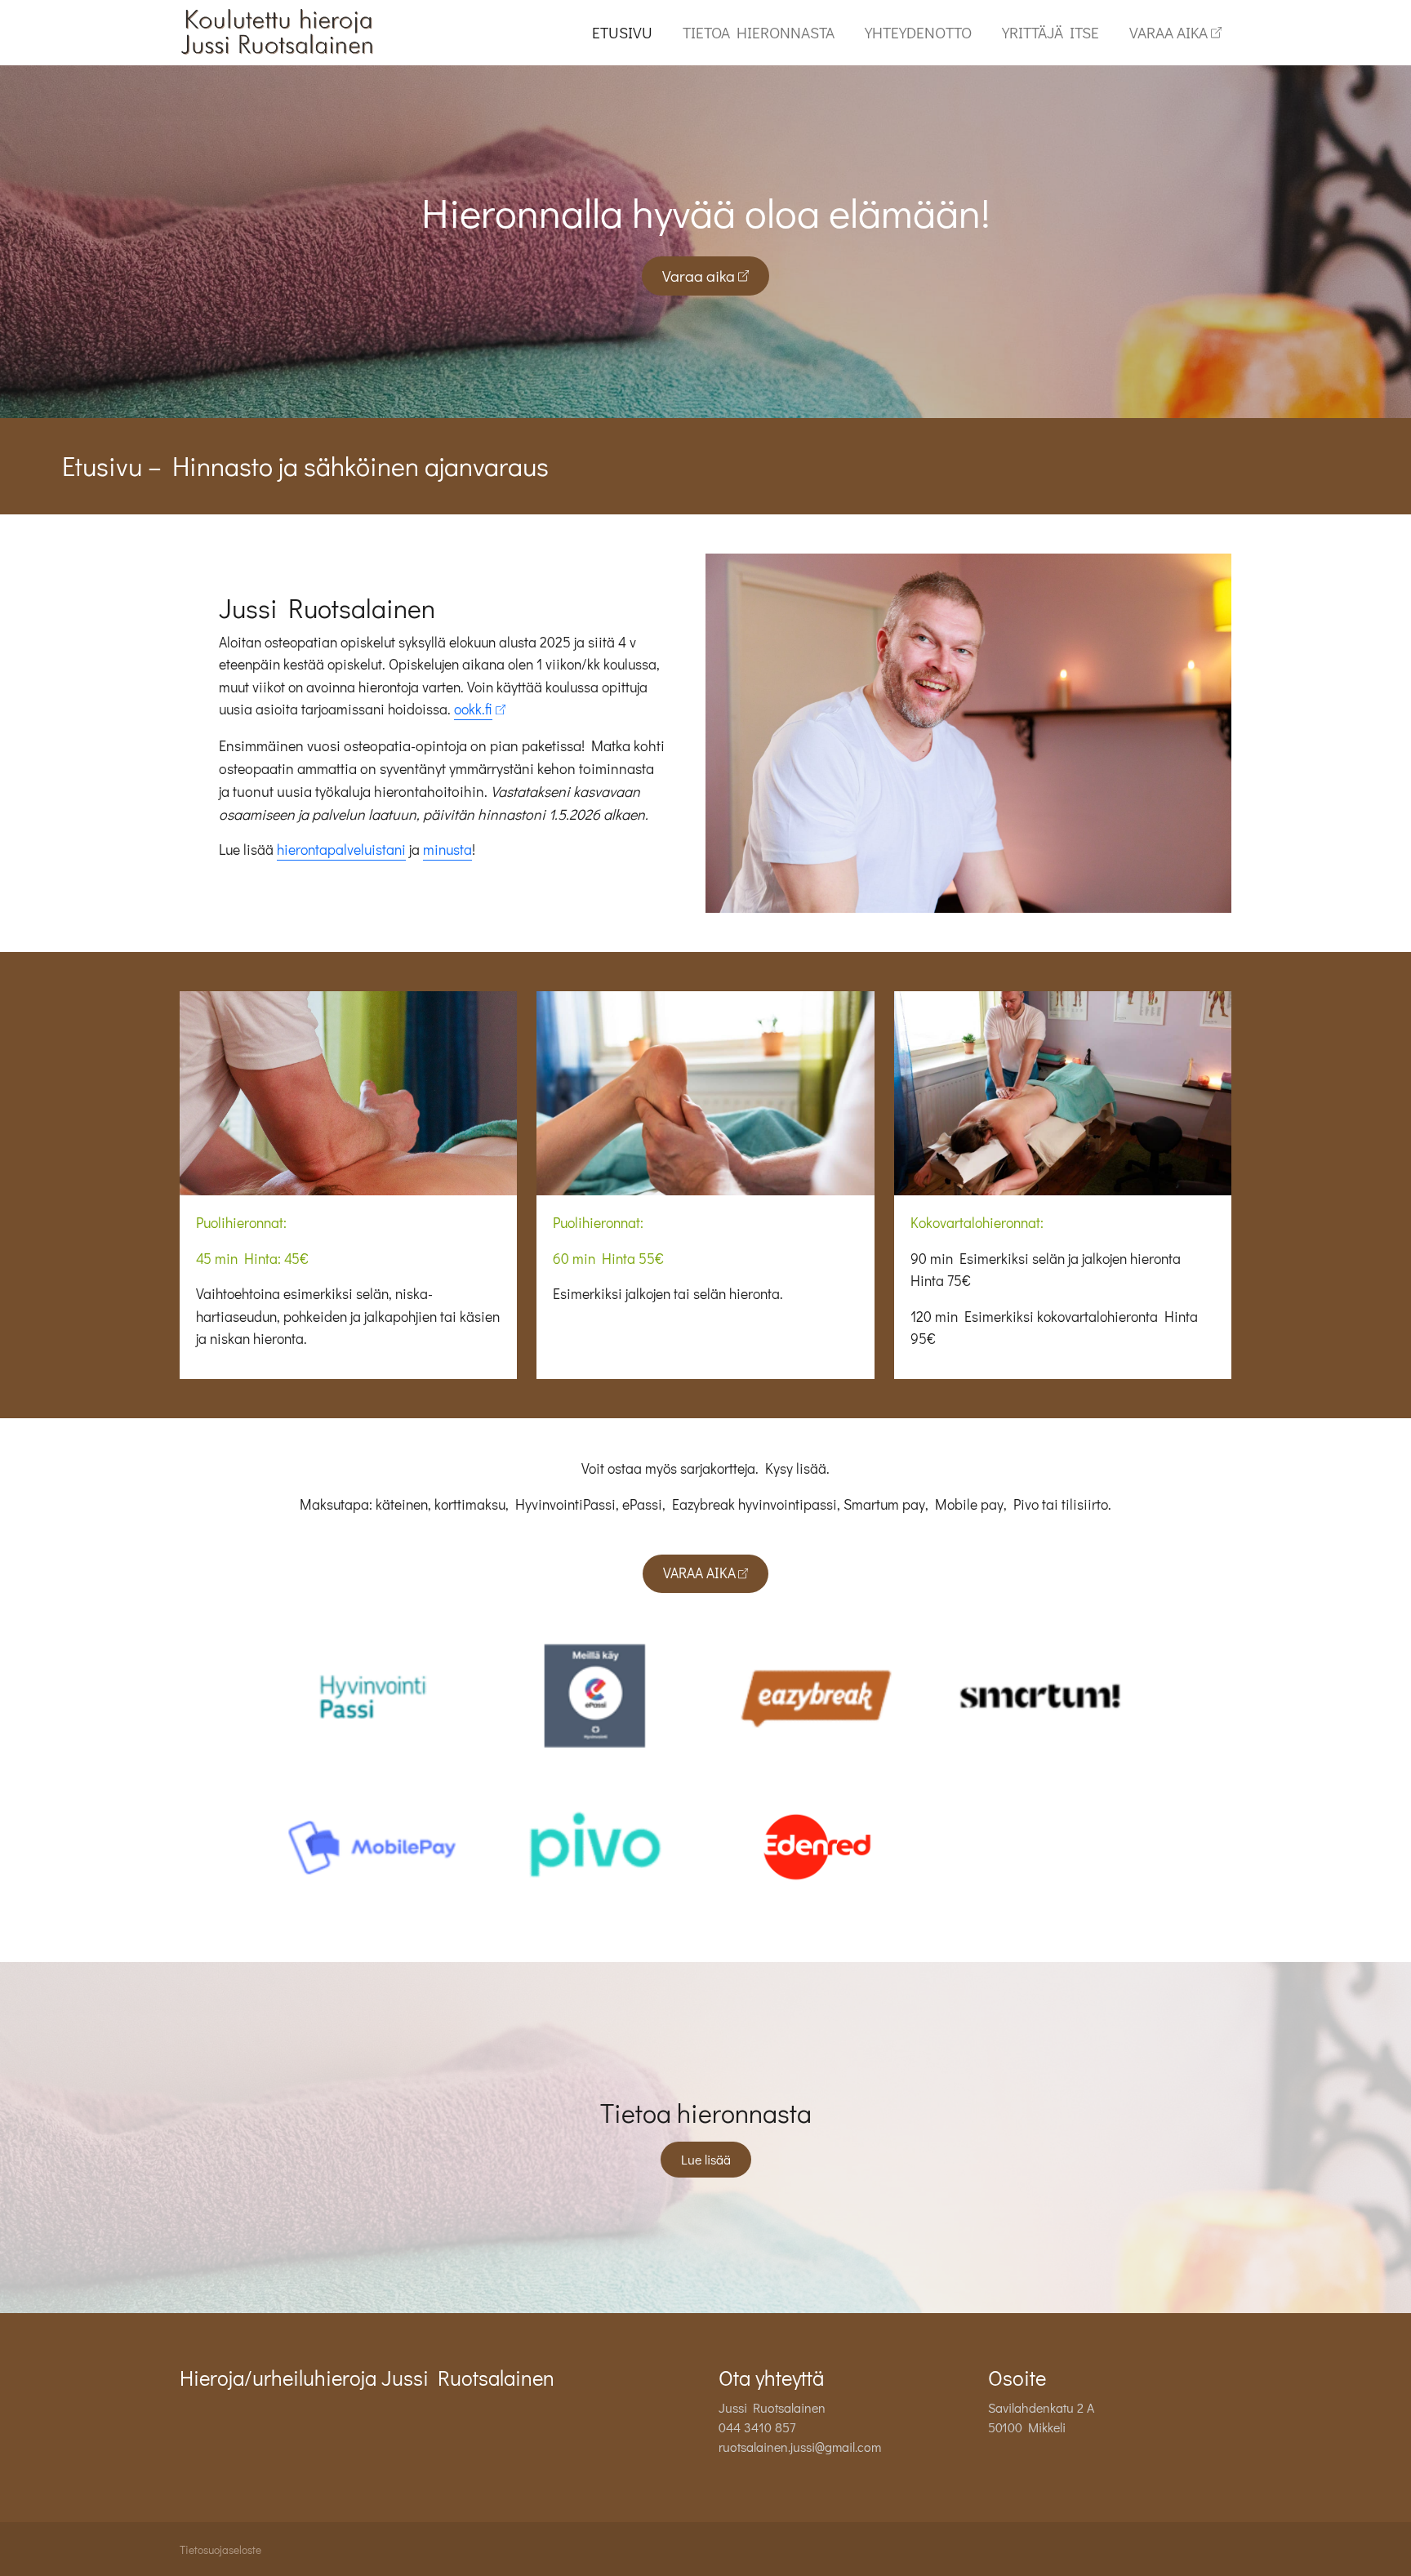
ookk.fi (473, 709)
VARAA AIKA (1168, 32)
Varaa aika (699, 276)
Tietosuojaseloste (220, 2550)
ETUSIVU (622, 32)
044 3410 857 (757, 2427)
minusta (447, 850)
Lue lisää (706, 2159)
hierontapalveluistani (341, 850)
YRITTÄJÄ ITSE (1050, 32)
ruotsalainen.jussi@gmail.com (800, 2447)
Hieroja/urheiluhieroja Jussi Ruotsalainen (367, 2378)
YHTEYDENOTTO (918, 32)
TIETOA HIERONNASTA (759, 32)
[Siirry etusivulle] (278, 31)
